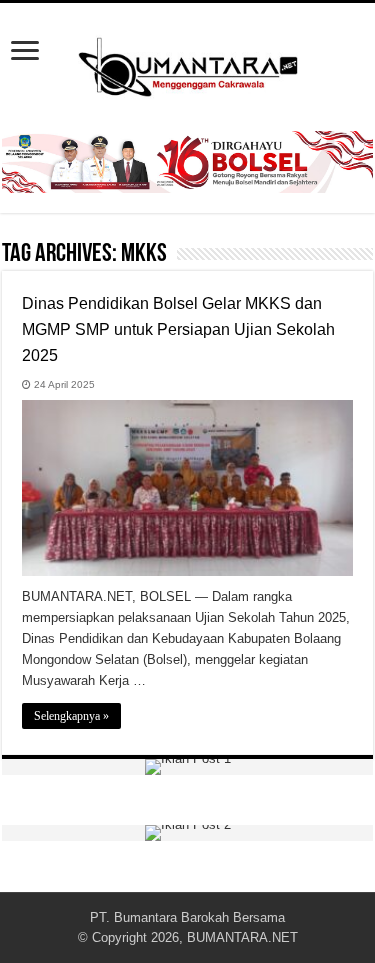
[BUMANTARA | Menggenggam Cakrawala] (188, 63)
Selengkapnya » (71, 716)
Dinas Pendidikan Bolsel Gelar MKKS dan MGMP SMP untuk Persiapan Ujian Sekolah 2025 (178, 329)
